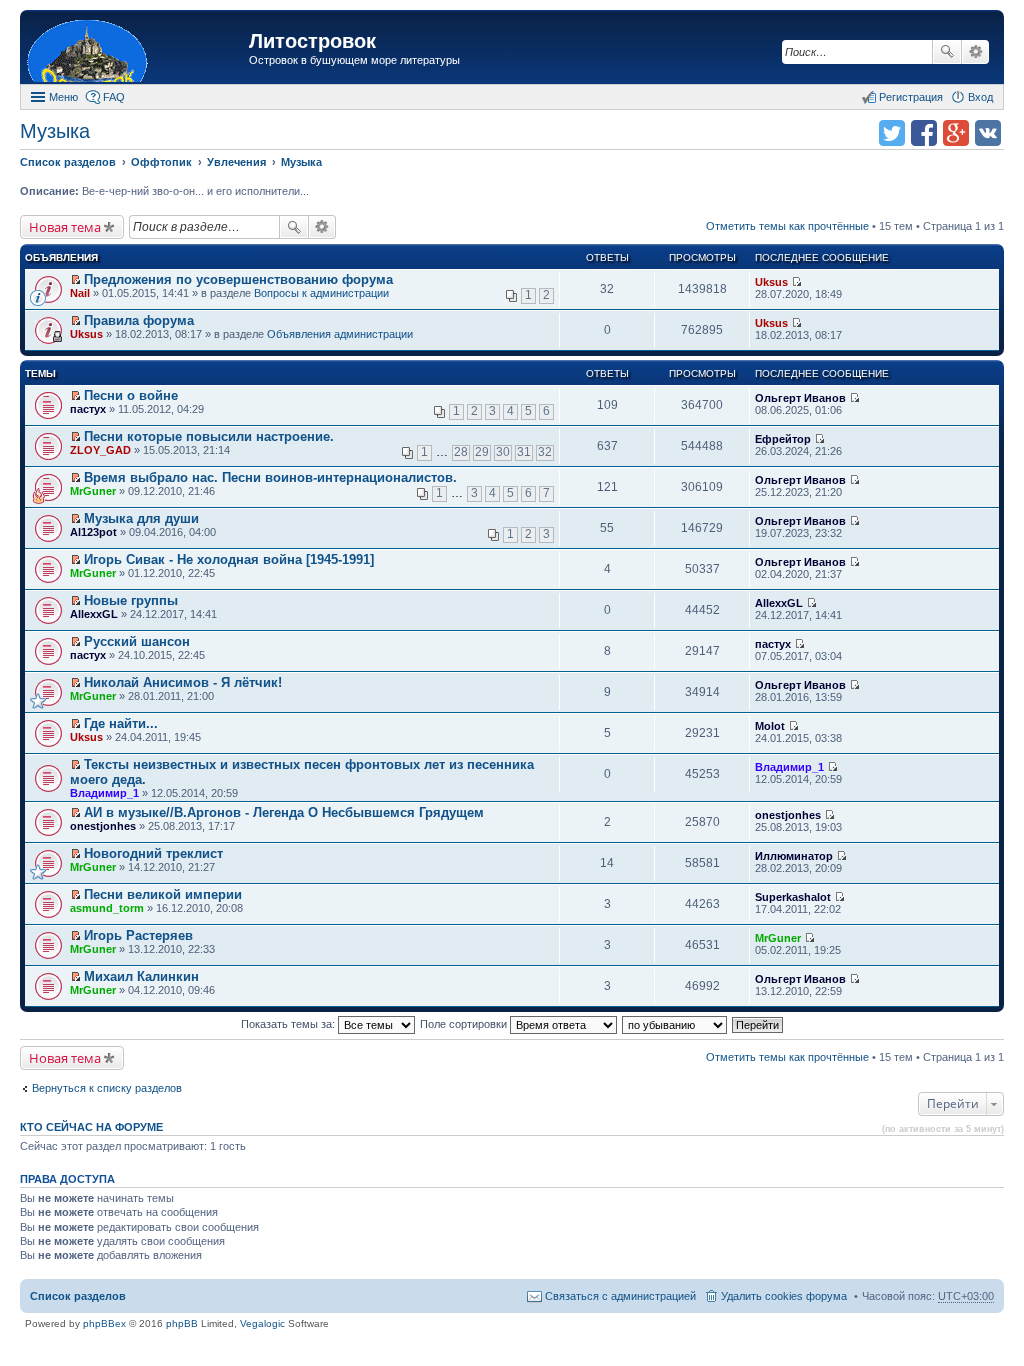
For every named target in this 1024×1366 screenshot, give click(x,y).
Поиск (947, 52)
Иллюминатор (794, 856)
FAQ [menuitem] (114, 97)
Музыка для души (141, 518)
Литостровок (312, 41)
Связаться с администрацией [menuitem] (620, 1296)
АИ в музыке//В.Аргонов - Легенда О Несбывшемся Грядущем (284, 812)
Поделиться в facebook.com (924, 133)
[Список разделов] (137, 49)
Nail (80, 293)
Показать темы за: (289, 1024)
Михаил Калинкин (141, 976)
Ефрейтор (783, 439)
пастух (88, 409)
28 (461, 452)
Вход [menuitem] (980, 97)
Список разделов (78, 1296)
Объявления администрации (340, 334)
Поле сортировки (465, 1024)
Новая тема (65, 227)
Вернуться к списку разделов (107, 1088)
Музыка (55, 131)
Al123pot (93, 532)
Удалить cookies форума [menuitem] (784, 1296)
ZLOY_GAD (100, 450)
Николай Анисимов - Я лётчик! (183, 682)
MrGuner (93, 491)
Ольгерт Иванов (800, 398)
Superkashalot (793, 897)
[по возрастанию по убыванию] (675, 1024)
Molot (770, 726)
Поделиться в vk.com (988, 133)
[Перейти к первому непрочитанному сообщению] (75, 280)
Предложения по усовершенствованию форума (238, 279)
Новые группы (131, 600)
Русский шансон (137, 641)
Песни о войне (131, 395)
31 (524, 452)
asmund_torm (107, 908)
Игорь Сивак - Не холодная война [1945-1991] (229, 559)
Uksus (771, 282)
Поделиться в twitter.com (892, 133)
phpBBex (104, 1323)
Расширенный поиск (975, 52)
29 (482, 452)
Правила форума (139, 320)
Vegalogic (262, 1323)
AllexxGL (94, 614)
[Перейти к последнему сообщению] (796, 282)
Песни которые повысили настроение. (209, 436)
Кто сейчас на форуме (91, 1127)
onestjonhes (103, 826)
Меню (63, 97)
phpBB (182, 1323)
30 (503, 452)
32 (545, 452)
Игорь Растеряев (138, 935)
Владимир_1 (104, 793)
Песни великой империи (163, 894)
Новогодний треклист (153, 853)
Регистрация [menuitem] (911, 97)
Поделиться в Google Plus (956, 133)
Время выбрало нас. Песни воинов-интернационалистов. (270, 477)
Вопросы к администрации (321, 293)
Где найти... (121, 723)
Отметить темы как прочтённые (787, 226)
